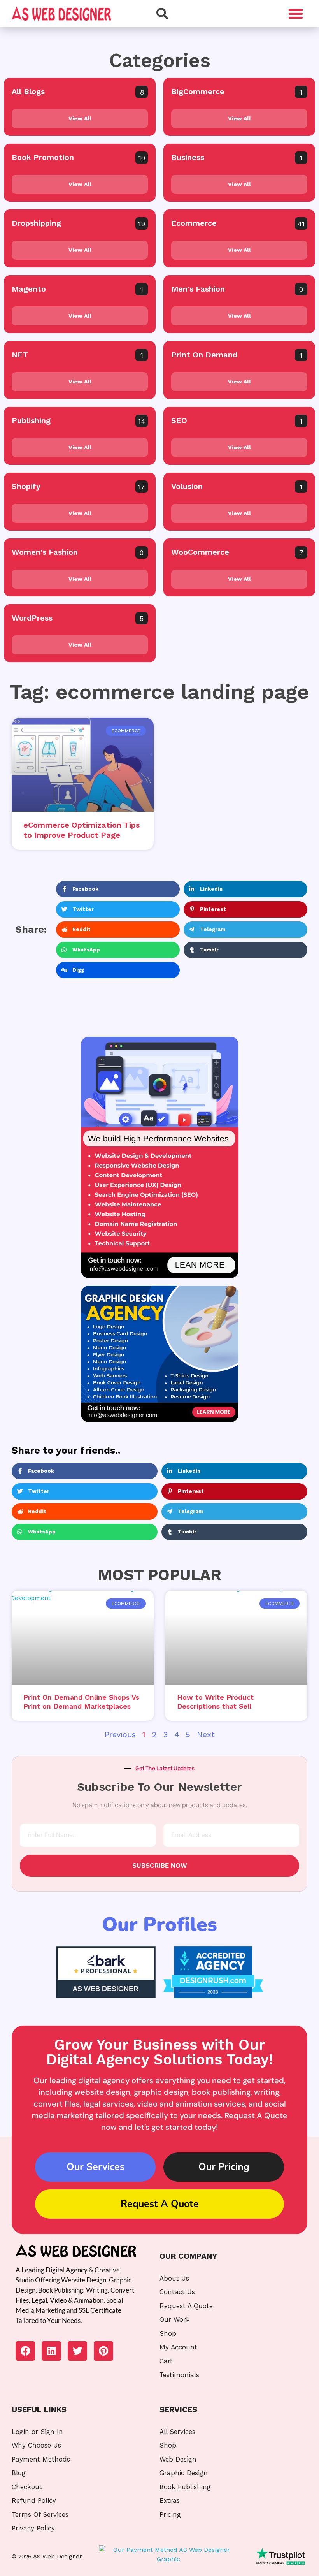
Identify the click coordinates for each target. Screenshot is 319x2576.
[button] (296, 14)
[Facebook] (25, 2351)
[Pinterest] (103, 2351)
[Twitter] (77, 2351)
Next (206, 1734)
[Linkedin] (51, 2351)
